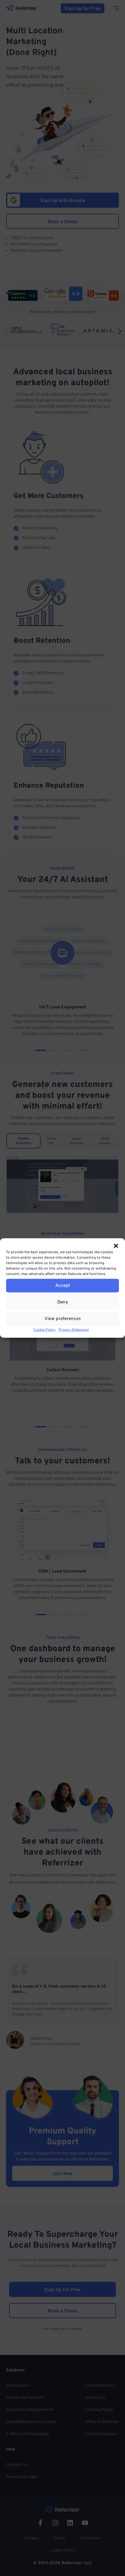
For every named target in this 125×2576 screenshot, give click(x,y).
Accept (63, 1285)
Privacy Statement (74, 1330)
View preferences (63, 1319)
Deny (63, 1302)
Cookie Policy (44, 1330)
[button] (116, 1246)
